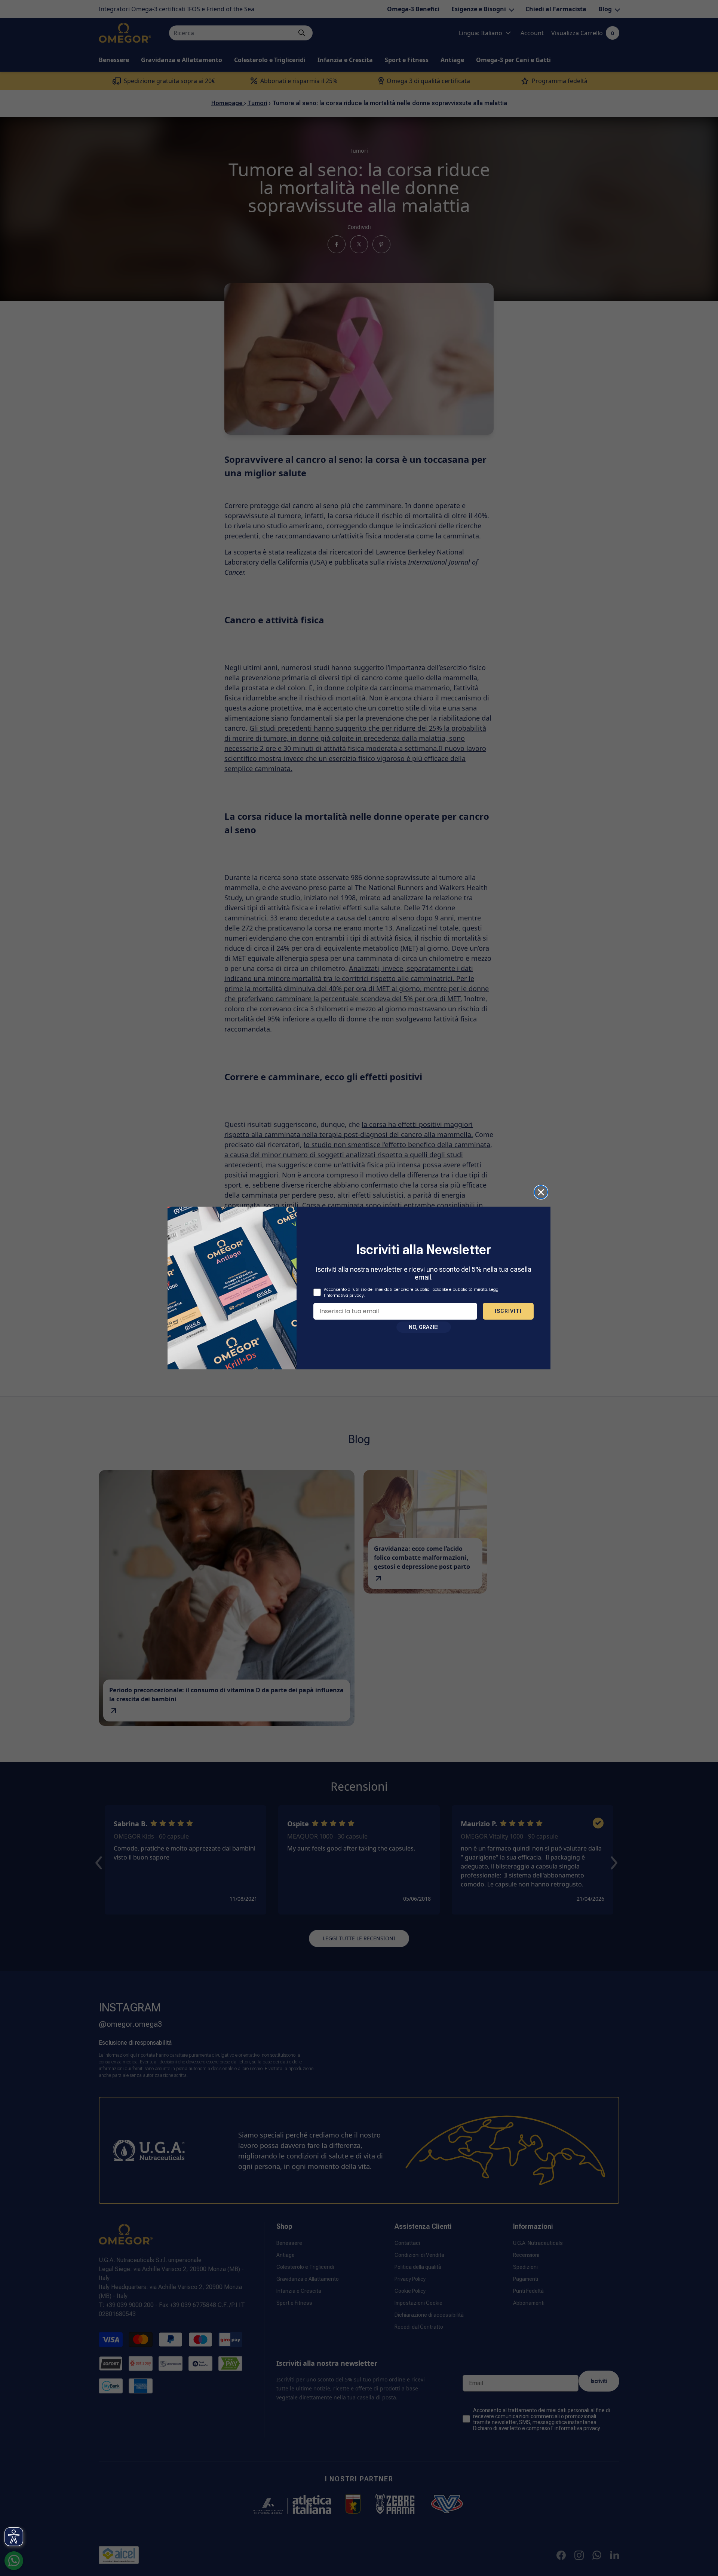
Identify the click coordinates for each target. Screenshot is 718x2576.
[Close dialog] (541, 1192)
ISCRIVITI (508, 1311)
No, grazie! (424, 1327)
